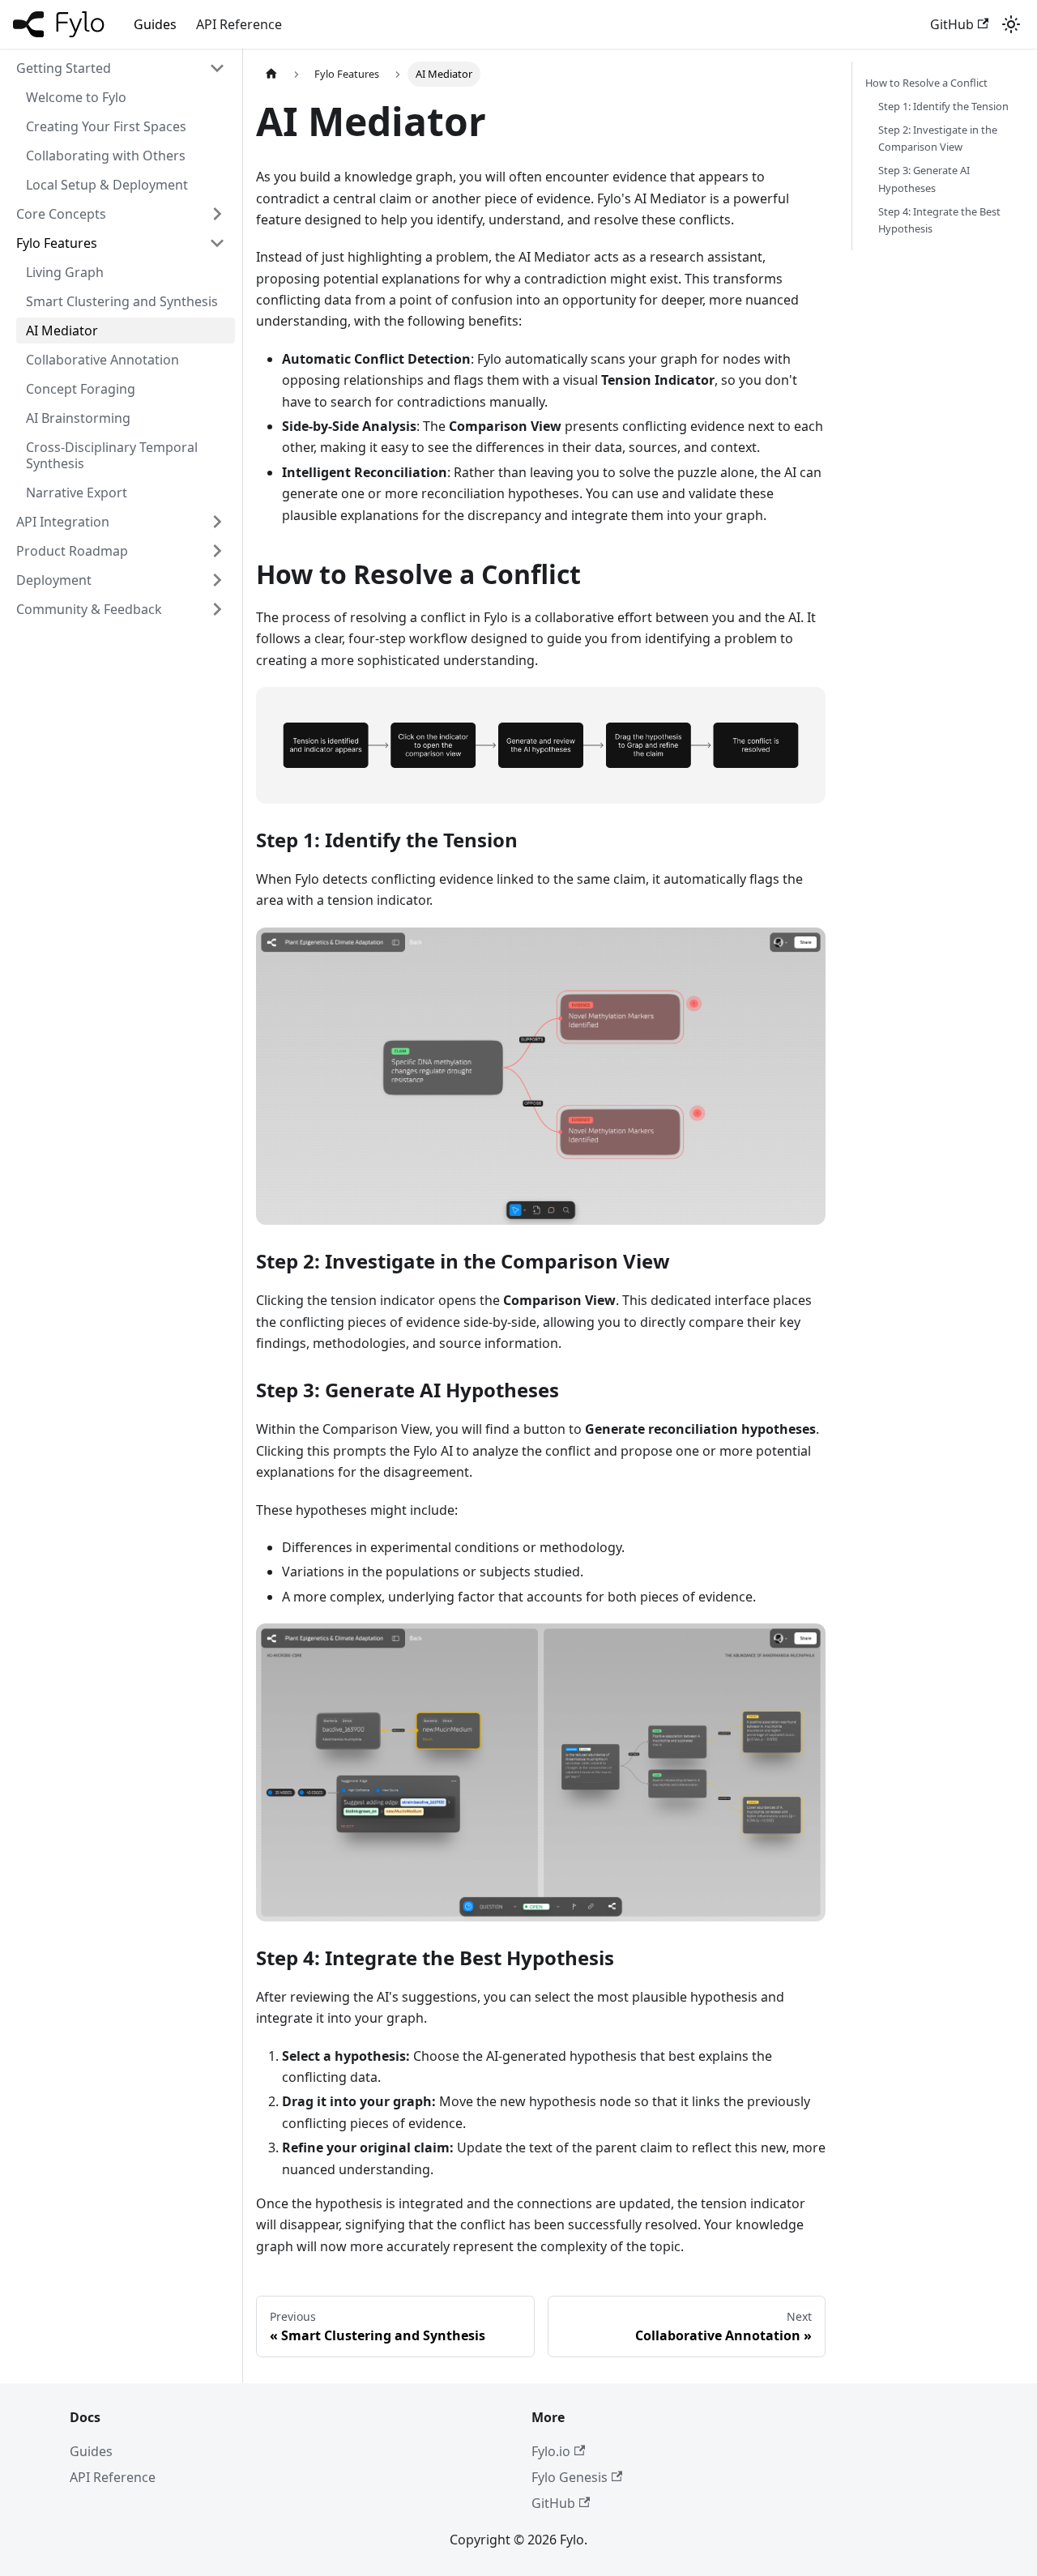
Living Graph (65, 272)
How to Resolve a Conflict (926, 83)
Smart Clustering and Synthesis (122, 301)
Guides (155, 24)
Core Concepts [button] (61, 214)
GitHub (952, 24)
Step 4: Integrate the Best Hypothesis (939, 220)
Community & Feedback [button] (89, 609)
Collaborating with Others (106, 156)
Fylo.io (551, 2451)
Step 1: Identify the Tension (943, 106)
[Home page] (271, 74)
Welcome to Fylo (76, 97)
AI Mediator (62, 331)
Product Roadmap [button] (72, 551)
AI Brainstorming (78, 418)
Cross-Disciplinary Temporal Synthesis (112, 455)
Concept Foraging (81, 389)
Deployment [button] (54, 580)
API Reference (239, 24)
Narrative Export (77, 493)
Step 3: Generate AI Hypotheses (924, 179)
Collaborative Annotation (102, 360)
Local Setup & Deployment (107, 185)
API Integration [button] (63, 522)
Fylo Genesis (570, 2477)
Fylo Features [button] (57, 243)
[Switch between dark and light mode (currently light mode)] (1011, 24)
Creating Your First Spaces (106, 126)
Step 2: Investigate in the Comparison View (938, 138)
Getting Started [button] (64, 68)
